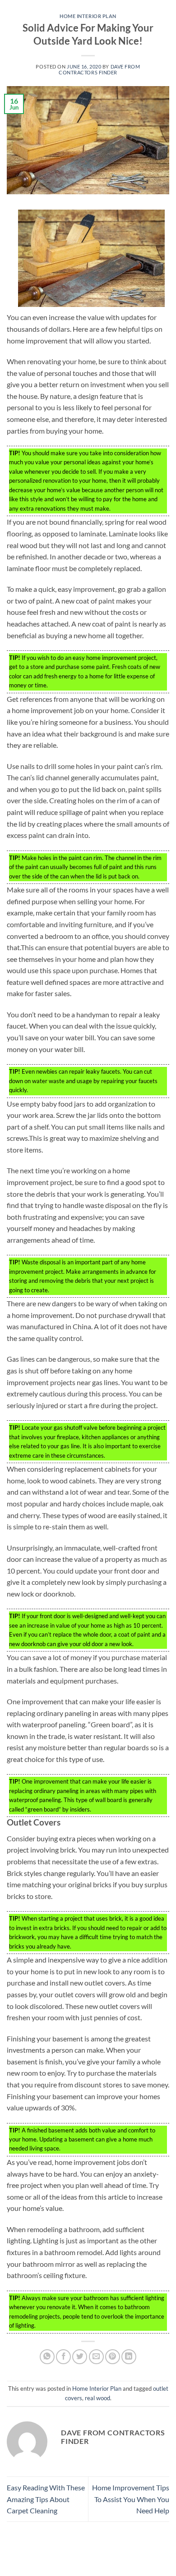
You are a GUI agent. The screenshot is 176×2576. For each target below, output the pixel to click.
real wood (97, 2398)
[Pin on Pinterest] (113, 2357)
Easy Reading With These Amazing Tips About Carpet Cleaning (46, 2499)
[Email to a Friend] (96, 2357)
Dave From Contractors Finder (100, 69)
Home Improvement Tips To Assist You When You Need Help (131, 2499)
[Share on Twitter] (80, 2357)
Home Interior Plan (88, 16)
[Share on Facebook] (63, 2357)
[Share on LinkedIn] (129, 2357)
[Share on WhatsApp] (47, 2357)
